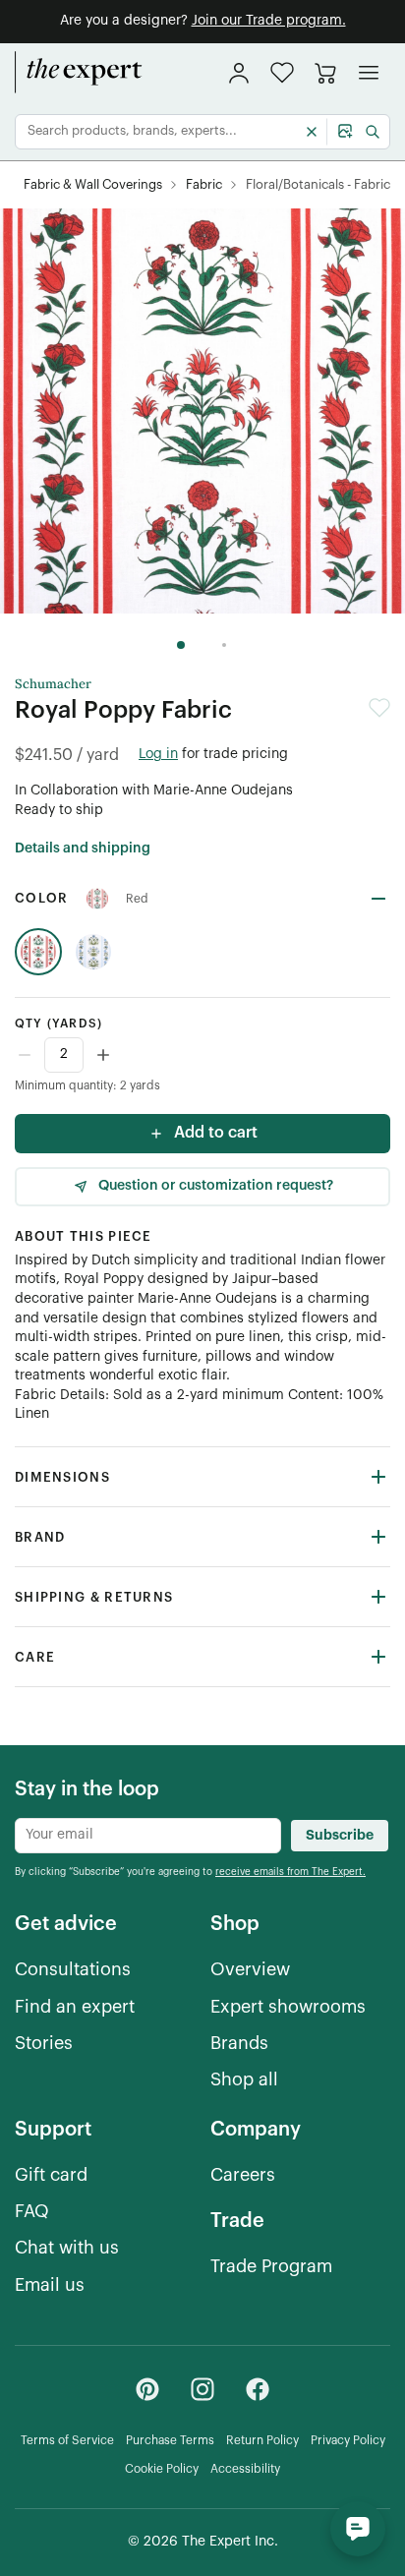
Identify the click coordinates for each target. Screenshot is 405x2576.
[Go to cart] (325, 73)
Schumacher (53, 684)
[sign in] (239, 73)
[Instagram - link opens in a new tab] (202, 2389)
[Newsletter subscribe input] (148, 1836)
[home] (79, 73)
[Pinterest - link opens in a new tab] (147, 2389)
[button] (282, 72)
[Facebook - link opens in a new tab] (258, 2389)
